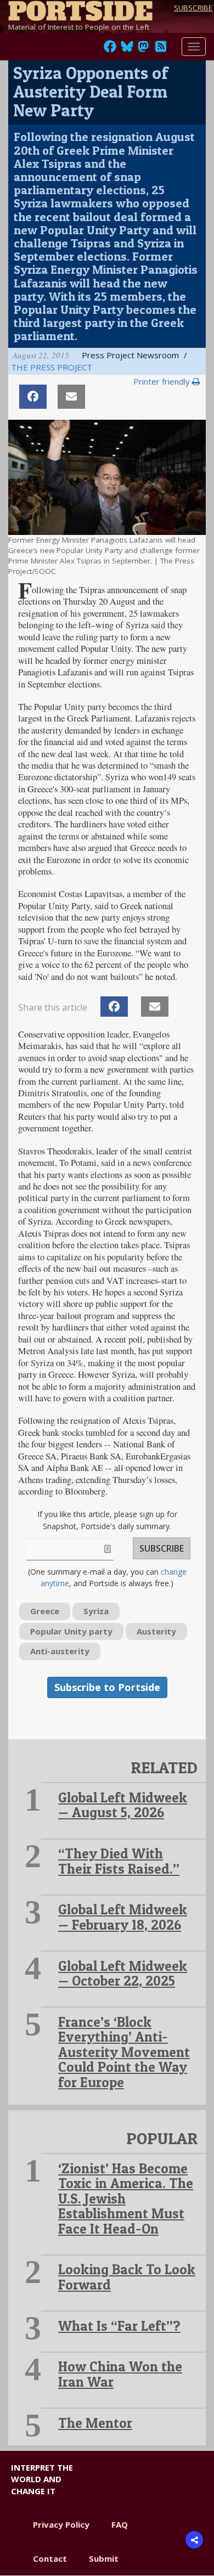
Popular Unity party (71, 1631)
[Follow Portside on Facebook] (110, 49)
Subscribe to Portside (107, 1687)
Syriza (96, 1611)
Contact (50, 2558)
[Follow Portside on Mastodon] (143, 49)
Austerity (156, 1631)
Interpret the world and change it (42, 2479)
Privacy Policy (61, 2524)
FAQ (120, 2524)
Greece (45, 1611)
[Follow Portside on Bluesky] (128, 49)
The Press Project (52, 367)
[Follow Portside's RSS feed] (161, 49)
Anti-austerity (60, 1651)
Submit (104, 2558)
